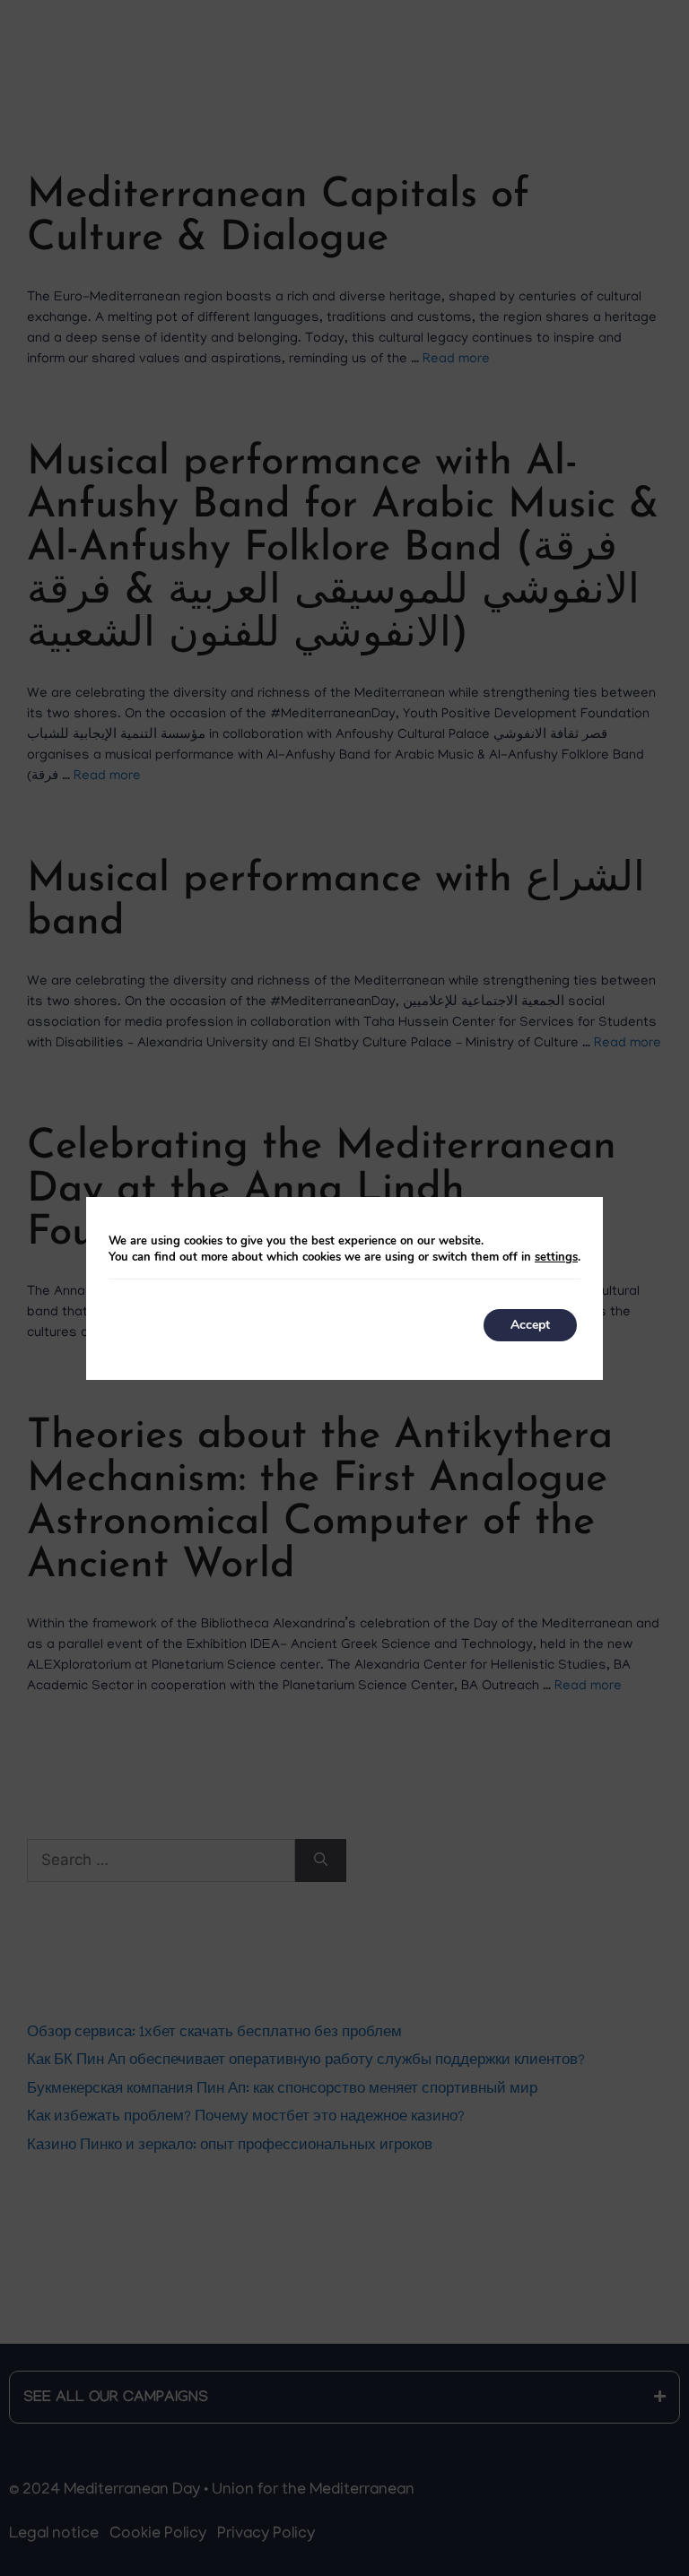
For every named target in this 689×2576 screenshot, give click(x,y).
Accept (530, 1325)
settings (556, 1257)
